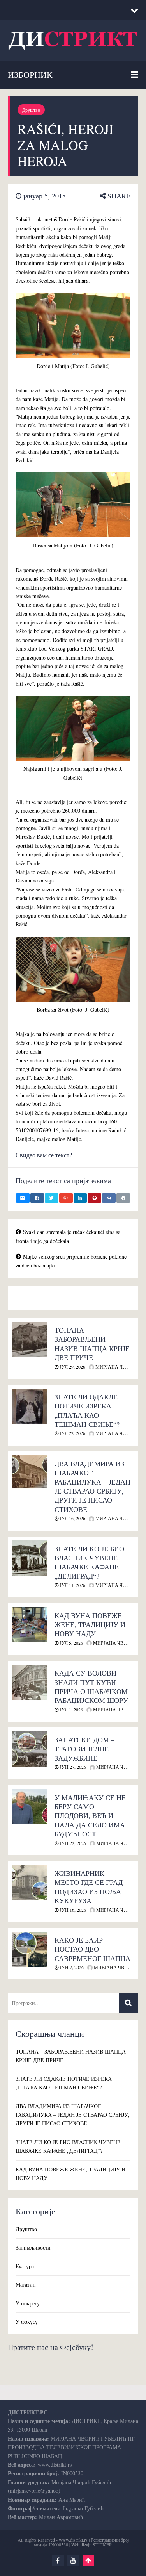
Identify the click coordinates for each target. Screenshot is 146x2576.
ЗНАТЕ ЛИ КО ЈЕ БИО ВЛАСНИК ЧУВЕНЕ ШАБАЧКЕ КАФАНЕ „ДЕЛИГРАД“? (89, 1562)
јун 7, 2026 (71, 1967)
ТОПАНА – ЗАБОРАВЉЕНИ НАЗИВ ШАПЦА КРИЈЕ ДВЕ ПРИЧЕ (92, 1344)
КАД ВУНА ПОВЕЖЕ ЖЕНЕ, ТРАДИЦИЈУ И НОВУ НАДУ (90, 1625)
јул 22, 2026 (72, 1433)
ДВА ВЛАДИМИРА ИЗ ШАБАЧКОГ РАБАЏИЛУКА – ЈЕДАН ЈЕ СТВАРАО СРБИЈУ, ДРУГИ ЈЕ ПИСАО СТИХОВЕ (92, 1486)
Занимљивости (33, 2247)
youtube (73, 2560)
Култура (25, 2266)
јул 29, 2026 (72, 1367)
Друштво (31, 110)
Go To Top (88, 2560)
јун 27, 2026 (72, 1767)
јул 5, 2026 (71, 1643)
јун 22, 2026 (72, 1843)
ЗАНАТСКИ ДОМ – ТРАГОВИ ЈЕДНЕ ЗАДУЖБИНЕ (84, 1749)
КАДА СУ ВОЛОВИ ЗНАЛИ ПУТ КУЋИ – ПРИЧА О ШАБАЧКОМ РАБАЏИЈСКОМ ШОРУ (91, 1686)
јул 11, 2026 (72, 1585)
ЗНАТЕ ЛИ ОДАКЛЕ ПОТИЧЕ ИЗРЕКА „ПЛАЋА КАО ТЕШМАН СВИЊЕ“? (87, 1410)
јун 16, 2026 (72, 1910)
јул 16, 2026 (72, 1518)
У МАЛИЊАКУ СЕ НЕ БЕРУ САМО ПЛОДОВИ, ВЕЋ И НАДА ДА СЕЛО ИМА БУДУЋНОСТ (90, 1816)
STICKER (102, 2544)
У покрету (28, 2303)
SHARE (118, 196)
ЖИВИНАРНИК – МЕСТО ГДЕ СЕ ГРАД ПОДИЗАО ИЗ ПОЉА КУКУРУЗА (89, 1887)
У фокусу (27, 2322)
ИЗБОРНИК (30, 74)
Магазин (26, 2285)
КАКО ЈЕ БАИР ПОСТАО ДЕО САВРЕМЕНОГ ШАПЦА (92, 1949)
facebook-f (58, 2560)
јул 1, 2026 (71, 1710)
